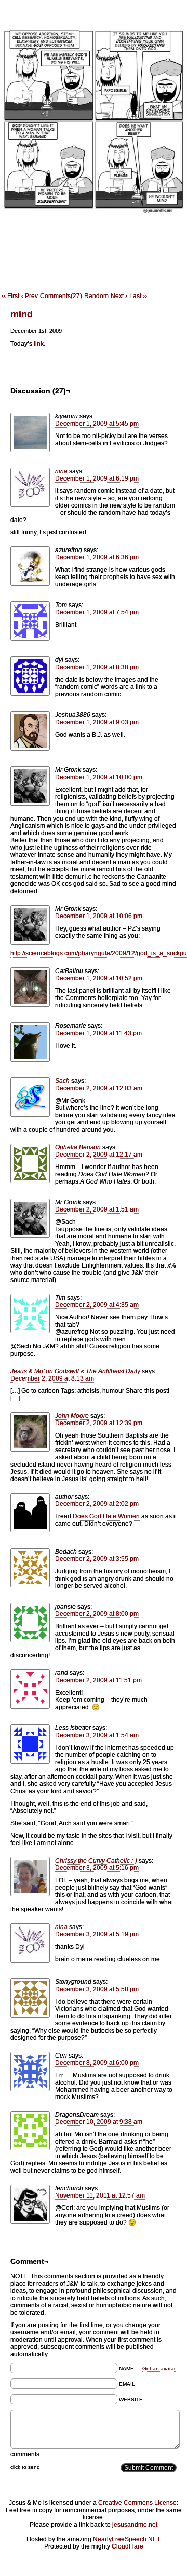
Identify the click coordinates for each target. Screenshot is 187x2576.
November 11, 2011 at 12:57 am (100, 2195)
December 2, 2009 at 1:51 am (97, 1209)
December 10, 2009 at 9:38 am (99, 2122)
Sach (62, 1081)
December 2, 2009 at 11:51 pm (98, 1680)
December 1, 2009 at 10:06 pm (99, 916)
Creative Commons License (137, 2503)
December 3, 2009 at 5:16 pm (97, 1868)
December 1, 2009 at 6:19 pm (97, 478)
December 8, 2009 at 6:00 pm (97, 2063)
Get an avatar (159, 2368)
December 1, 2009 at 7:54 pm (97, 612)
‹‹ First (10, 296)
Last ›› (138, 296)
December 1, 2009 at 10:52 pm (99, 978)
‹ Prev (30, 296)
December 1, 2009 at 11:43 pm (98, 1033)
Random (96, 296)
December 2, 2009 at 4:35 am (97, 1305)
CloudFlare (128, 2546)
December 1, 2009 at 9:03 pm (97, 722)
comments (25, 2454)
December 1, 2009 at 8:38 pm (97, 667)
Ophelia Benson (78, 1147)
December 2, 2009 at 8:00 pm (97, 1614)
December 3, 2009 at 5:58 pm (97, 1989)
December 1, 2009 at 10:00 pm (99, 777)
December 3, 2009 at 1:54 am (97, 1735)
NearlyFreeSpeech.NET (127, 2539)
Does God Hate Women (106, 1516)
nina (61, 471)
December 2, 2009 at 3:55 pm (97, 1559)
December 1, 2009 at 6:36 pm (97, 557)
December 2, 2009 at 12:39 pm (99, 1423)
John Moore (72, 1416)
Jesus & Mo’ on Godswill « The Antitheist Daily (75, 1371)
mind (22, 314)
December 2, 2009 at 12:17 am (99, 1155)
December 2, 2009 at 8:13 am (52, 1378)
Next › (119, 296)
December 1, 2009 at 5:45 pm (97, 424)
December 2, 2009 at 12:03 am (99, 1088)
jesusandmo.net (135, 2525)
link (39, 344)
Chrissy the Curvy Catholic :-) (96, 1861)
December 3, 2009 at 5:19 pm (97, 1934)
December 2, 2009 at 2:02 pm (97, 1504)
